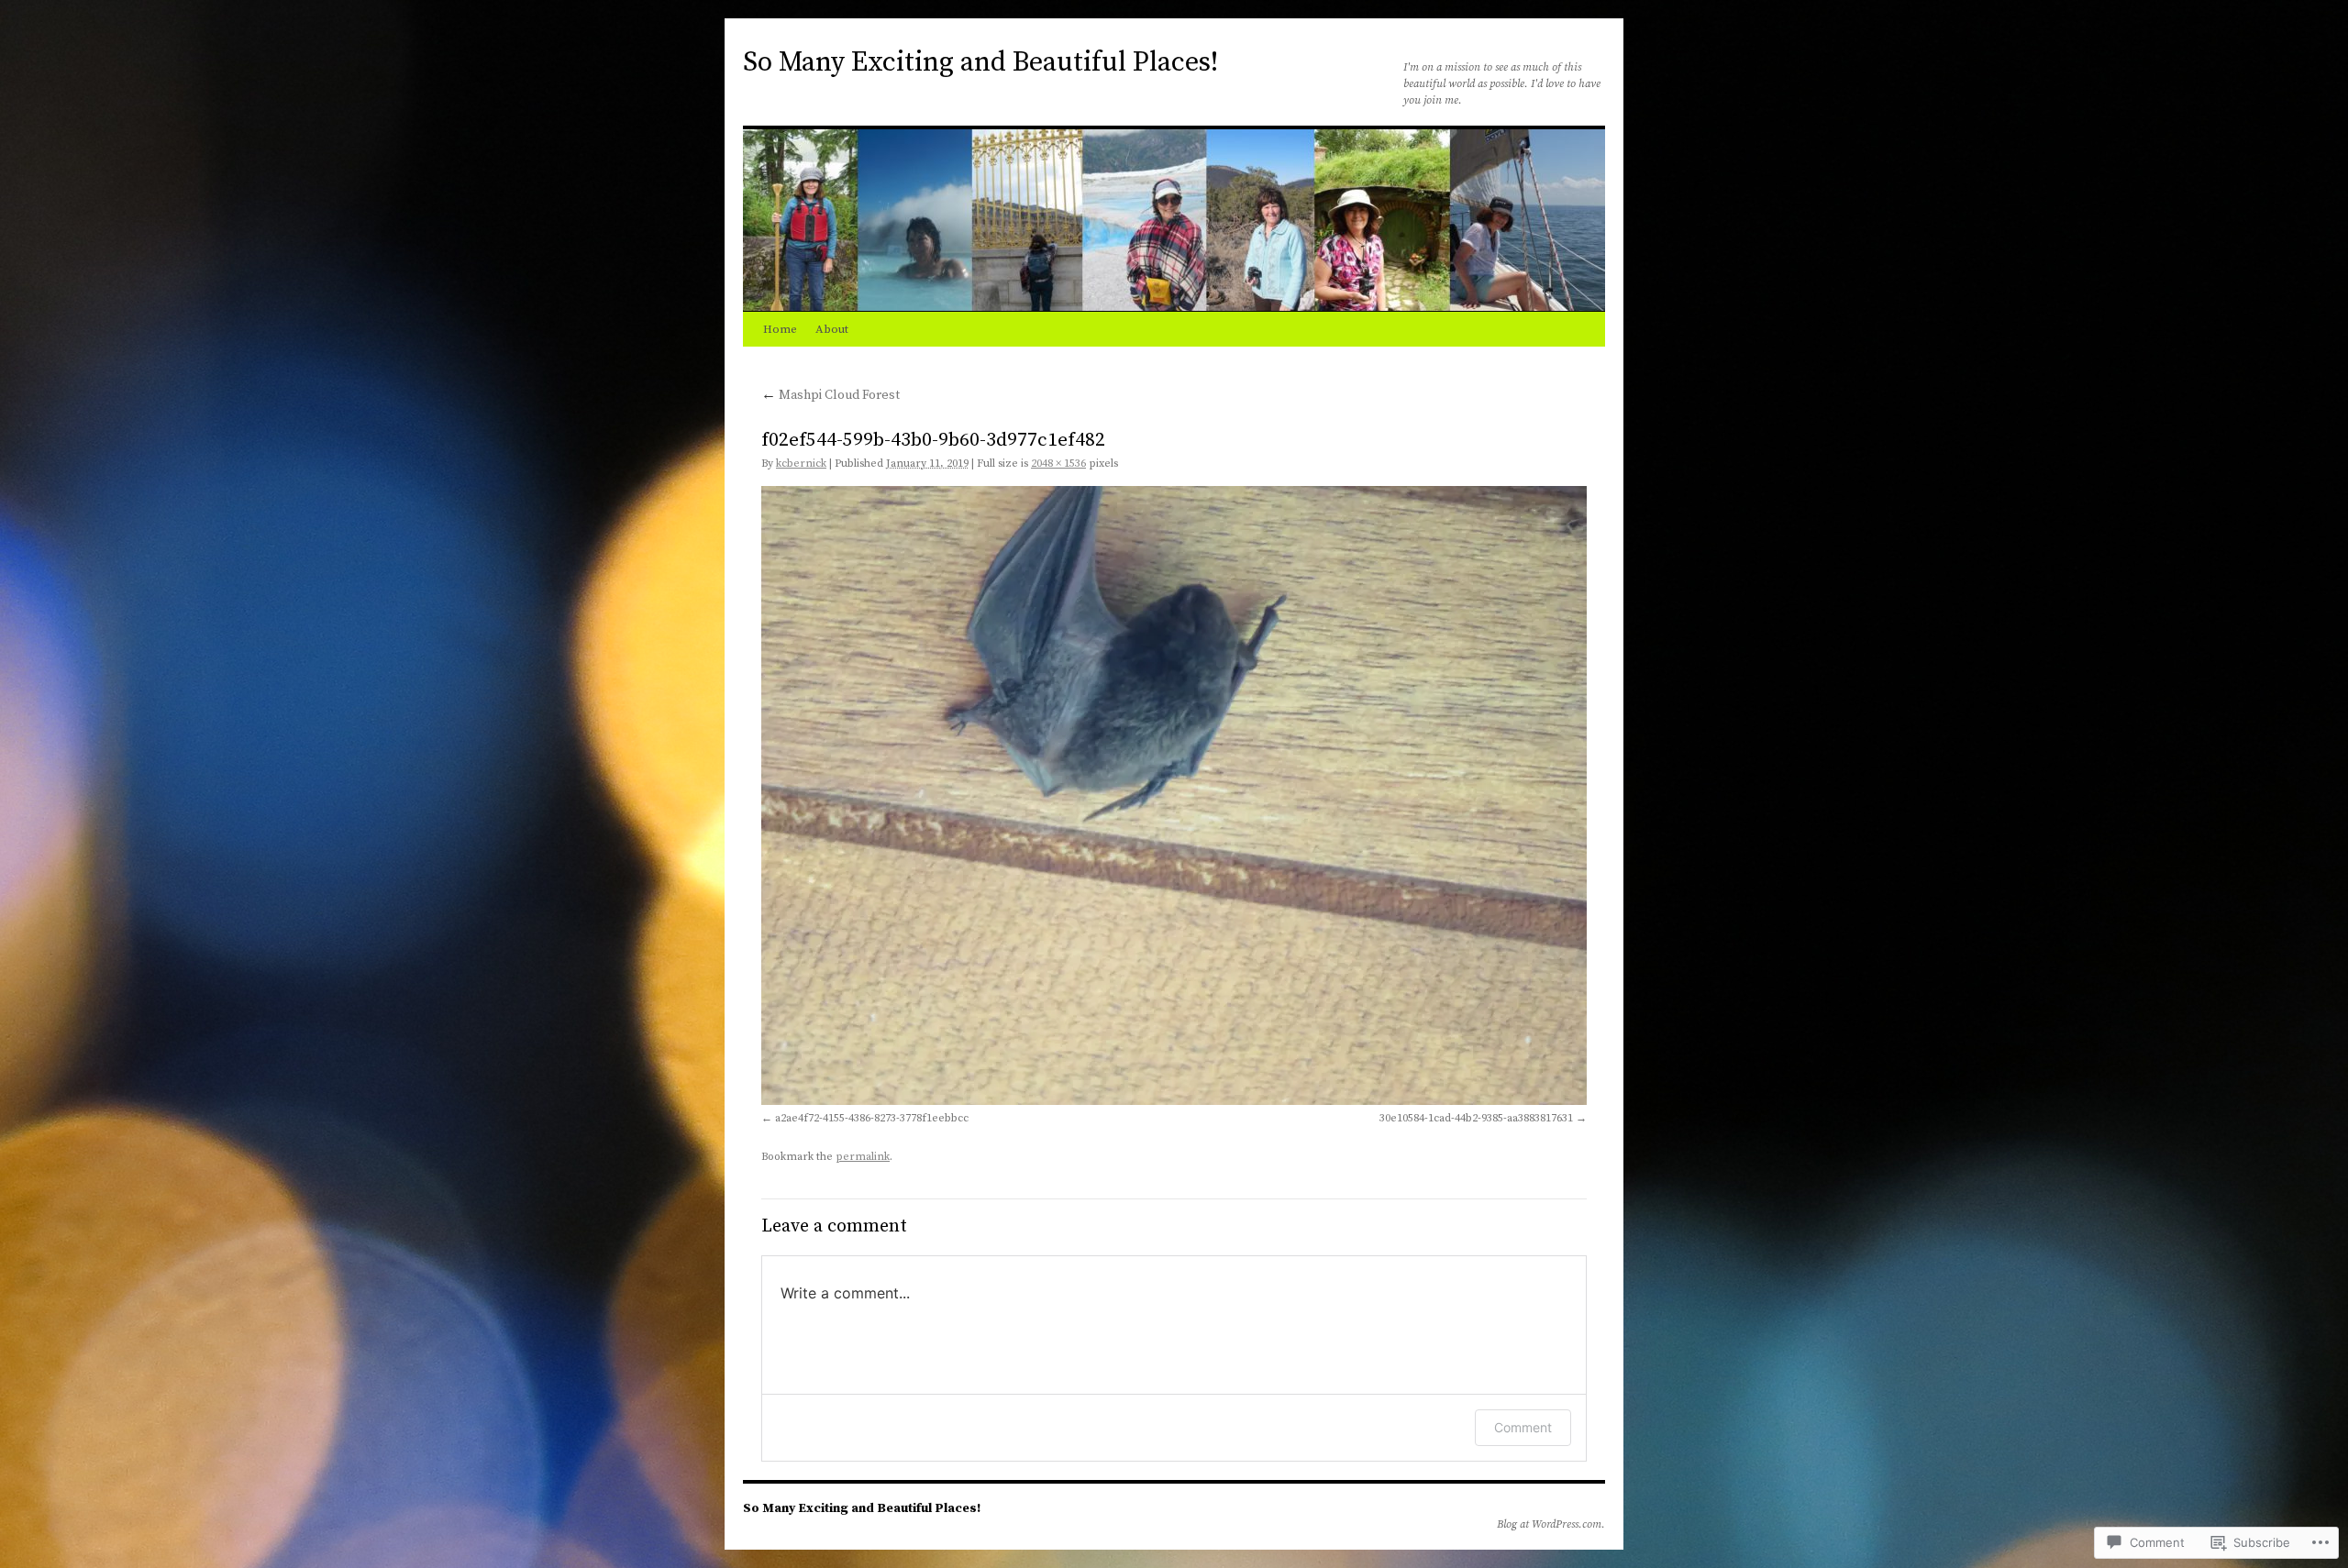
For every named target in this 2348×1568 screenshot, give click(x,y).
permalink (863, 1157)
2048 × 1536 (1058, 464)
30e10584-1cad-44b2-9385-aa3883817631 (1476, 1118)
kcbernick (801, 464)
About (832, 329)
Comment (1523, 1427)
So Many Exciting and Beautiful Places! (980, 62)
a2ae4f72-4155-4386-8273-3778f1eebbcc (872, 1118)
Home (780, 329)
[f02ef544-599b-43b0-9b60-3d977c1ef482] (1174, 795)
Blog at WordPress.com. (1551, 1524)
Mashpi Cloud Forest (831, 395)
